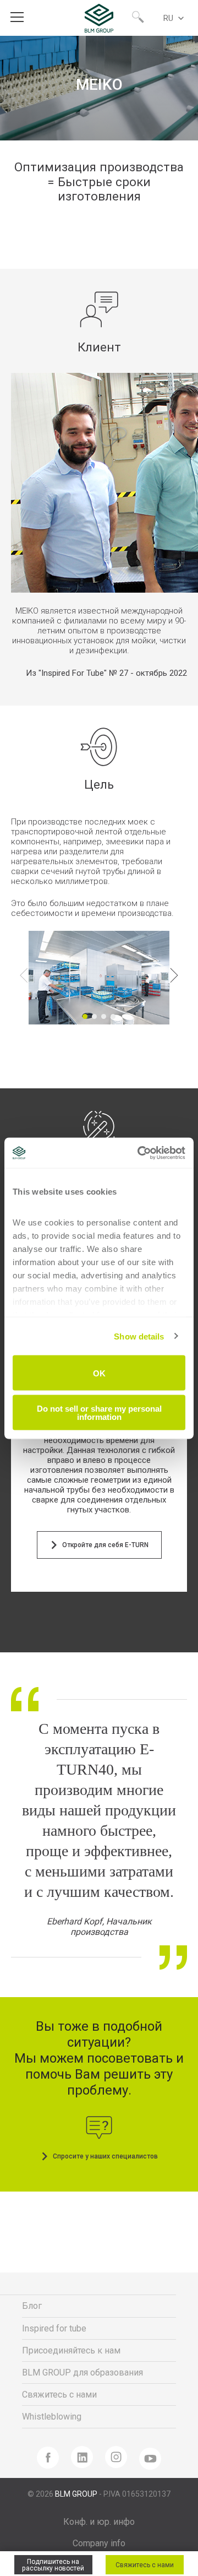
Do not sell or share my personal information (99, 1412)
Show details (139, 1336)
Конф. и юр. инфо (99, 2522)
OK (99, 1373)
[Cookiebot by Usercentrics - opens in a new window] (140, 1153)
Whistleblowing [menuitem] (52, 2417)
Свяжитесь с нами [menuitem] (59, 2395)
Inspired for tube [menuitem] (54, 2328)
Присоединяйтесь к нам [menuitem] (71, 2350)
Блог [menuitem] (32, 2306)
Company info (99, 2543)
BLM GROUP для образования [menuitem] (82, 2372)
